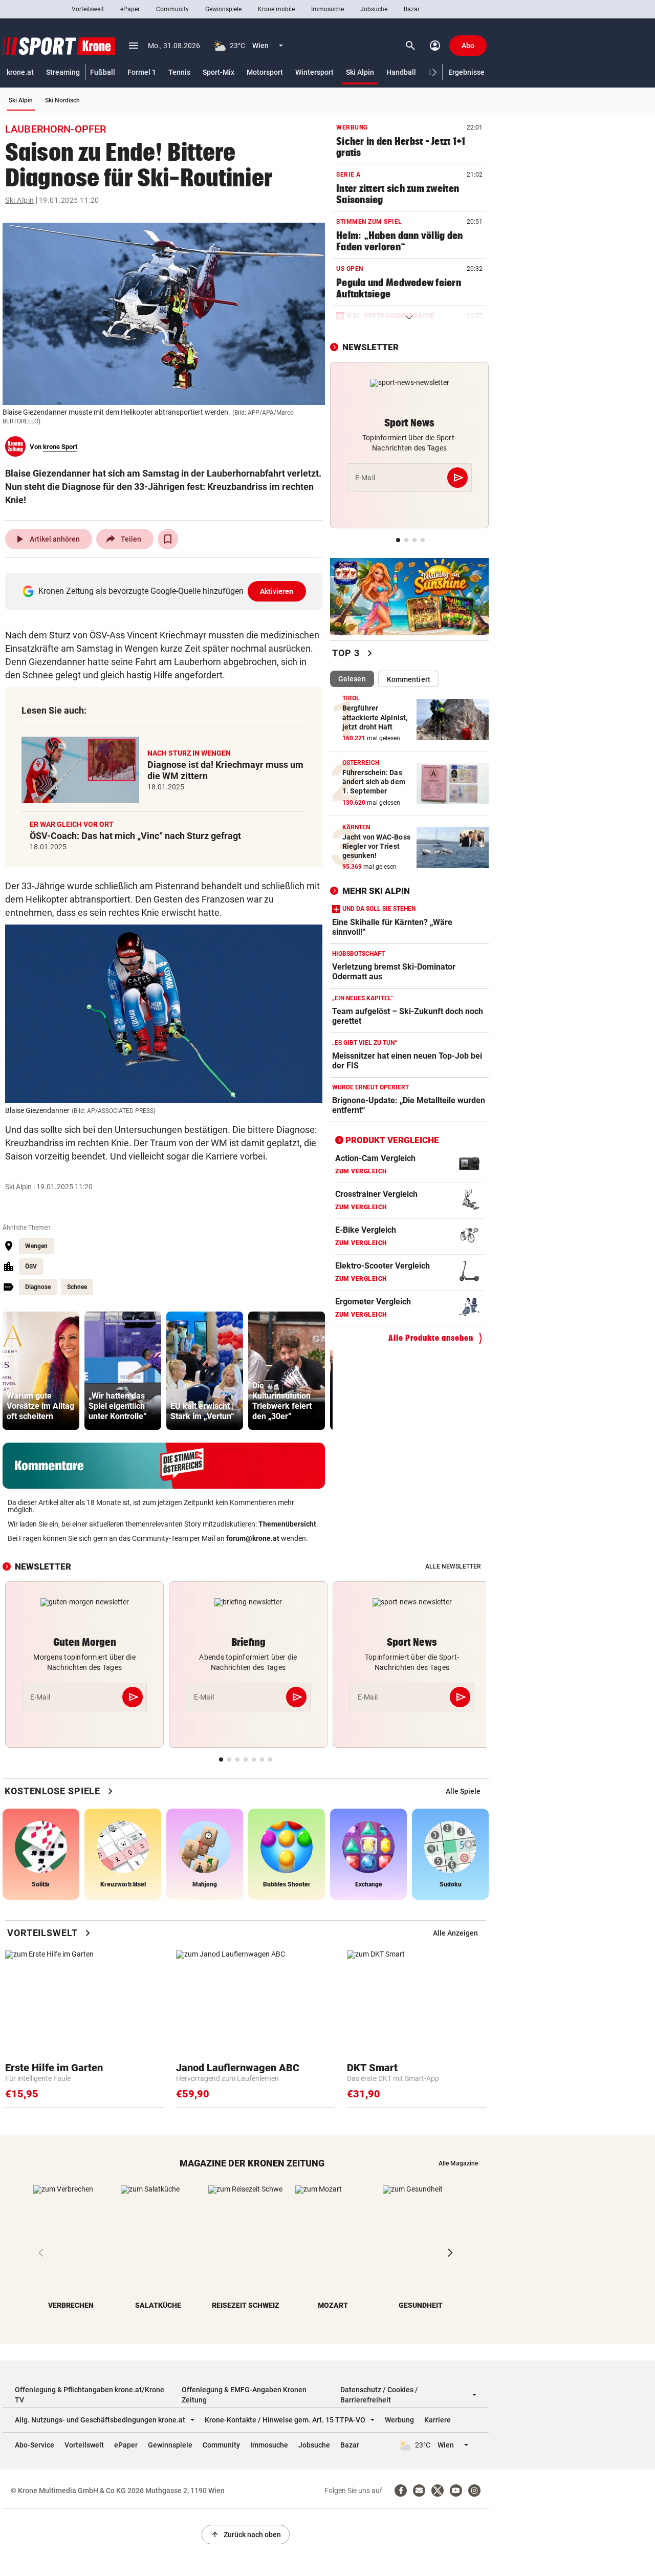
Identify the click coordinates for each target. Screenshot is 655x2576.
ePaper (130, 9)
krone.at (20, 72)
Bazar (412, 9)
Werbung (399, 2420)
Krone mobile (276, 9)
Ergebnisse (466, 72)
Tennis (179, 72)
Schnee (77, 1287)
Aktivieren (277, 591)
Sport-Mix (219, 72)
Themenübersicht (287, 1524)
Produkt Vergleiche (392, 1140)
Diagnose (38, 1287)
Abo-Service (35, 2445)
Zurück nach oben (246, 2535)
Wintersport (314, 72)
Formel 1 (142, 72)
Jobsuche (374, 9)
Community (172, 9)
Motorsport (265, 72)
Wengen (36, 1246)
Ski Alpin (360, 72)
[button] (435, 72)
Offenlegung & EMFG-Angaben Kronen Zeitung (244, 2395)
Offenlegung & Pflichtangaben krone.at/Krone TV (90, 2395)
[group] (41, 1371)
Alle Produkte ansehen (431, 1338)
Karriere (438, 2420)
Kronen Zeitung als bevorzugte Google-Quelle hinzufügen (166, 591)
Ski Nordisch (62, 100)
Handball (401, 72)
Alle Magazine (458, 2163)
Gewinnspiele (223, 9)
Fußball (103, 72)
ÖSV (31, 1266)
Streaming (63, 72)
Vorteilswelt (88, 9)
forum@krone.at (253, 1538)
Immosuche (327, 9)
